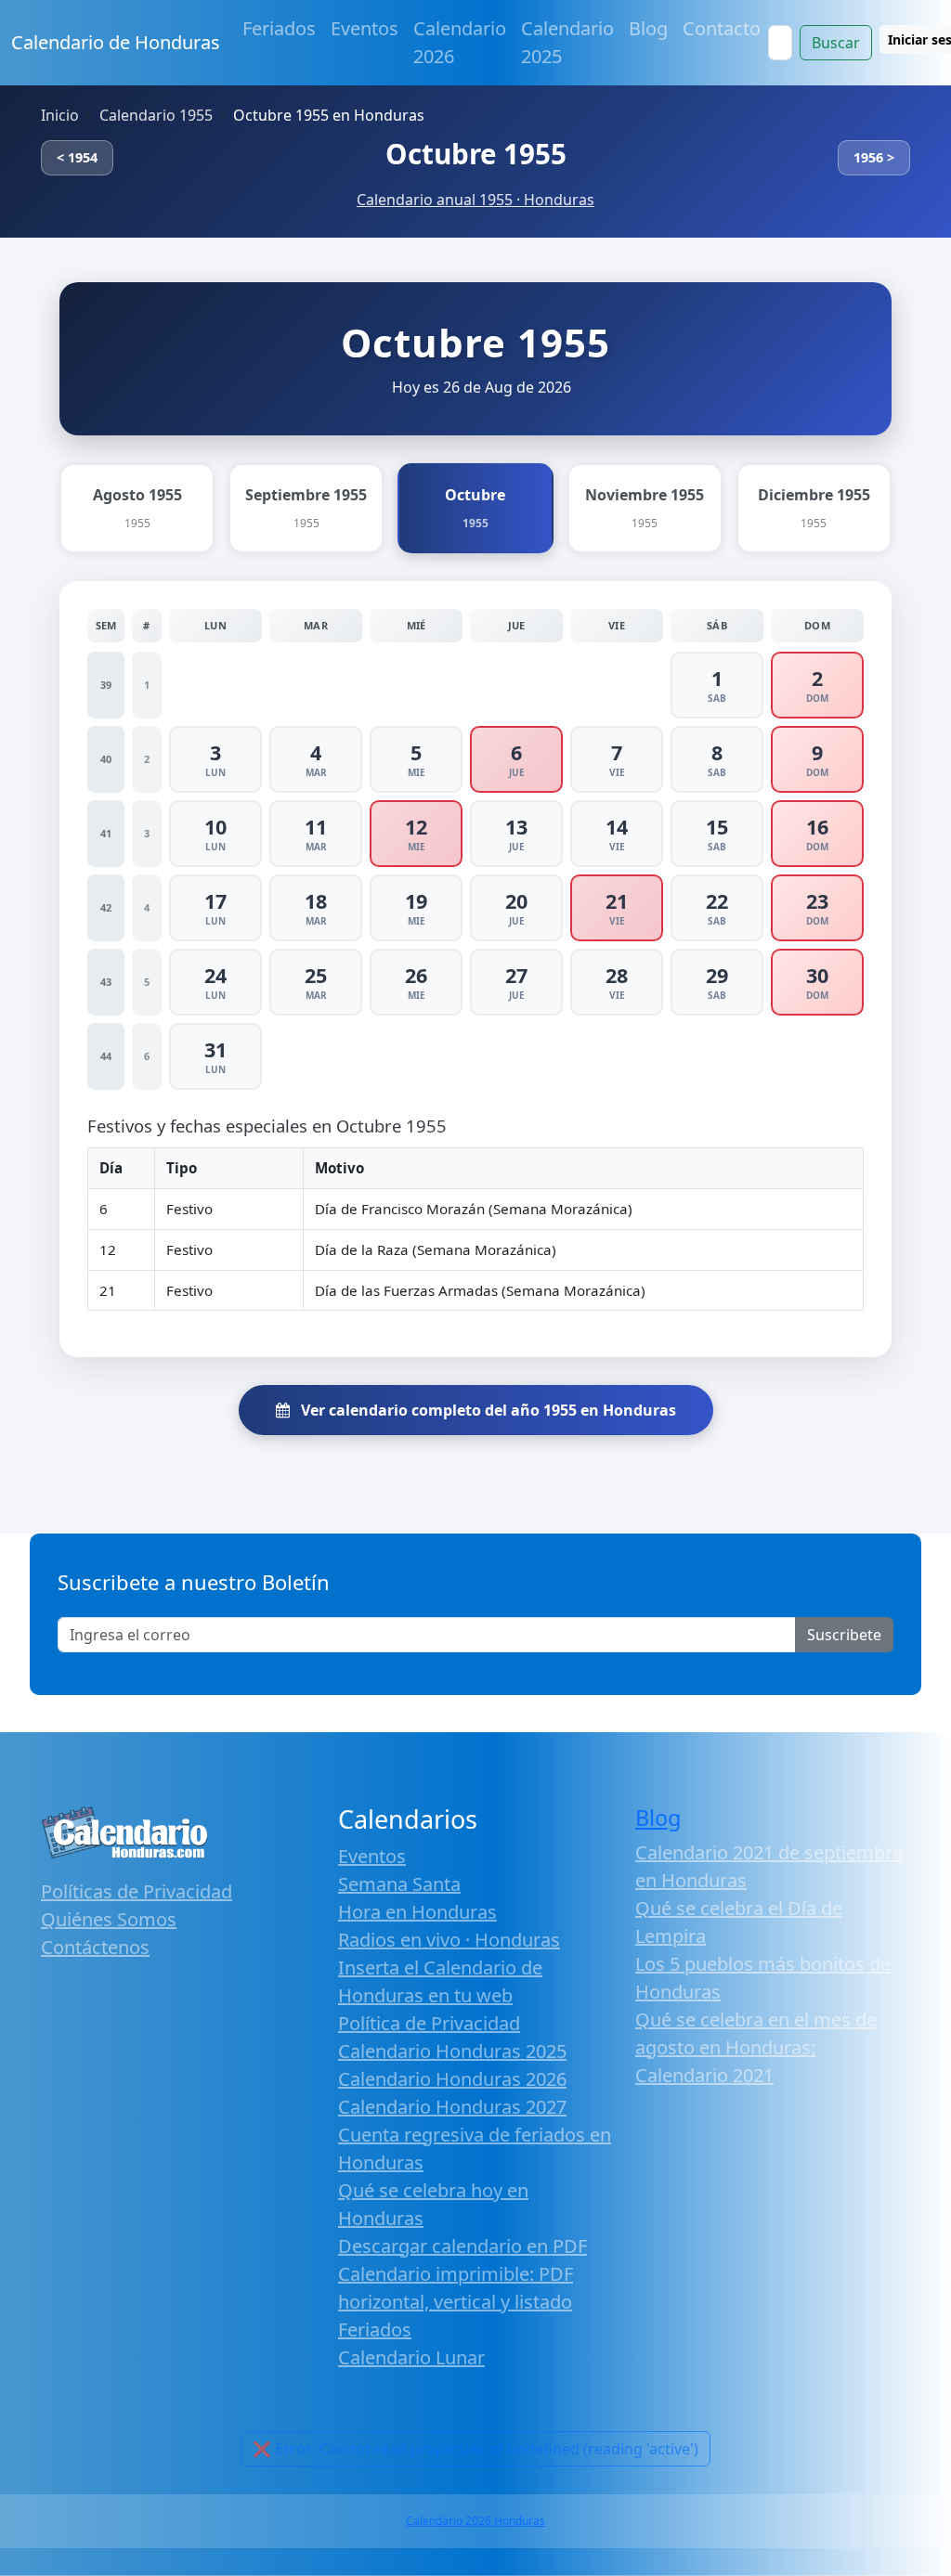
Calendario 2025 (567, 42)
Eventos (365, 28)
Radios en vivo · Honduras (449, 1940)
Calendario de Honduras (116, 42)
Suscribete (844, 1635)
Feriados (279, 28)
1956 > (874, 157)
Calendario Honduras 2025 (452, 2051)
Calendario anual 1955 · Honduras (475, 200)
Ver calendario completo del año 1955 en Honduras (487, 1410)
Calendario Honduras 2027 (452, 2107)
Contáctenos (95, 1947)
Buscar (836, 43)
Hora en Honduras (417, 1912)
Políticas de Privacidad (137, 1891)
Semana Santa (399, 1884)
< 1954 (77, 157)
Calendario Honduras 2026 (452, 2079)
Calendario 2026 (460, 42)
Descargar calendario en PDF (462, 2246)
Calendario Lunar (411, 2357)
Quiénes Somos (109, 1919)
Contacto (722, 28)
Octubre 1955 (476, 154)
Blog (648, 28)
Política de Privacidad (429, 2023)
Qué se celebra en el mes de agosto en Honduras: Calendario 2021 (756, 2047)
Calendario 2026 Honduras (475, 2521)
